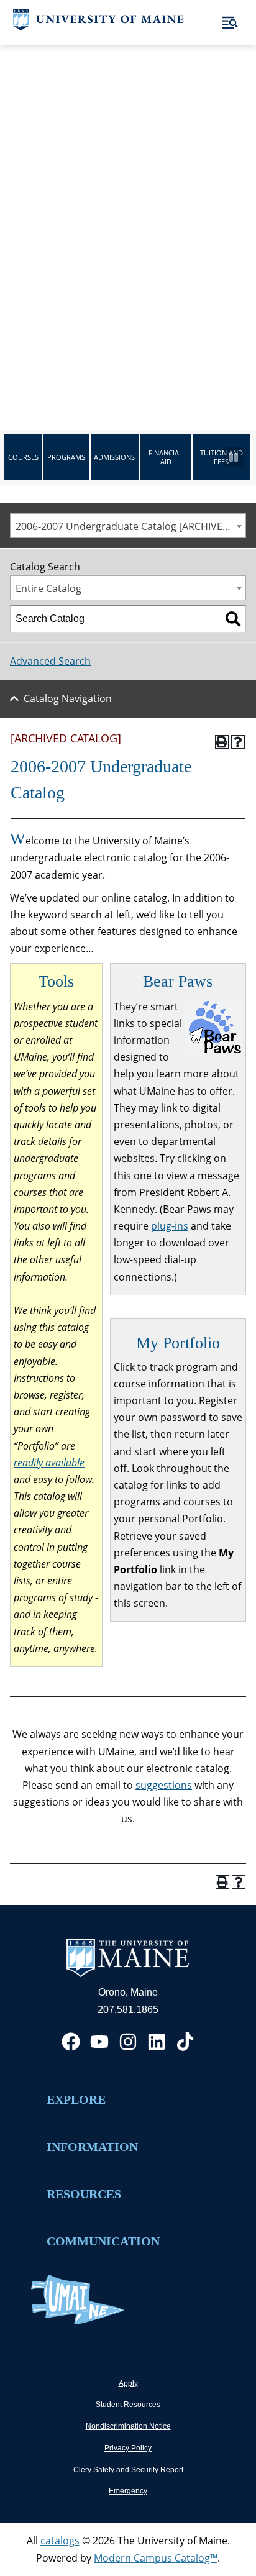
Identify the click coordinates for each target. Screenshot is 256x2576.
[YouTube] (99, 2042)
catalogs (60, 2541)
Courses (23, 457)
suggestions (164, 1785)
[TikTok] (185, 2042)
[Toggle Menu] (230, 23)
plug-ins (170, 1226)
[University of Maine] (98, 27)
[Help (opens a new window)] (238, 742)
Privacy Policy (128, 2448)
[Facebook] (71, 2042)
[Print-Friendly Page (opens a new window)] (222, 742)
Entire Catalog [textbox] (48, 588)
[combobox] (128, 526)
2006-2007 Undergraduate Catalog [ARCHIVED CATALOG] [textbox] (130, 526)
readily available (49, 1463)
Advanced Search (50, 661)
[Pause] (234, 457)
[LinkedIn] (157, 2042)
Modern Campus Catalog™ (156, 2558)
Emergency (128, 2491)
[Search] (233, 619)
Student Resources (128, 2405)
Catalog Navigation (68, 698)
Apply (128, 2383)
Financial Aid (166, 457)
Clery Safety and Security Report (128, 2470)
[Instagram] (128, 2042)
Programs (66, 457)
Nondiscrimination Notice (128, 2426)
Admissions (114, 457)
